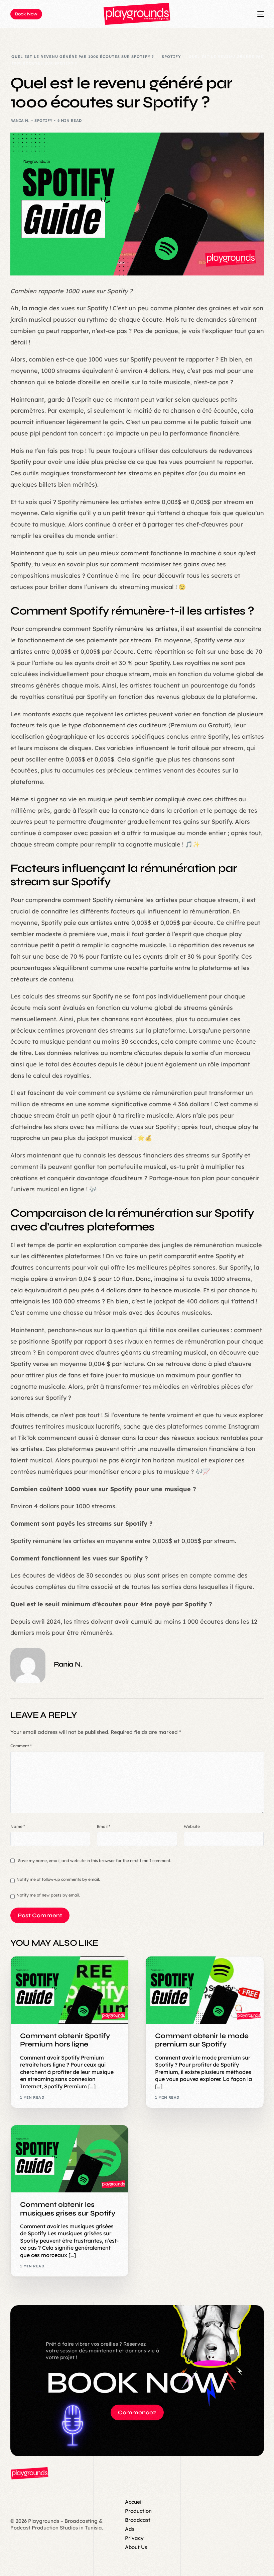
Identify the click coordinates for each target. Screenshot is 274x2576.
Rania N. (20, 120)
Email (104, 1826)
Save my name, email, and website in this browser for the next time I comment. (95, 1861)
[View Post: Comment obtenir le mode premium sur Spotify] (205, 1990)
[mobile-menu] (252, 14)
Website (192, 1826)
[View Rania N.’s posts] (28, 1665)
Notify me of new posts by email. (48, 1895)
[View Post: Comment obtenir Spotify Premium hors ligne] (70, 1990)
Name (18, 1826)
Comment (21, 1746)
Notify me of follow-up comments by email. (58, 1879)
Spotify (43, 120)
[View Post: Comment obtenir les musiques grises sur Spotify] (70, 2159)
